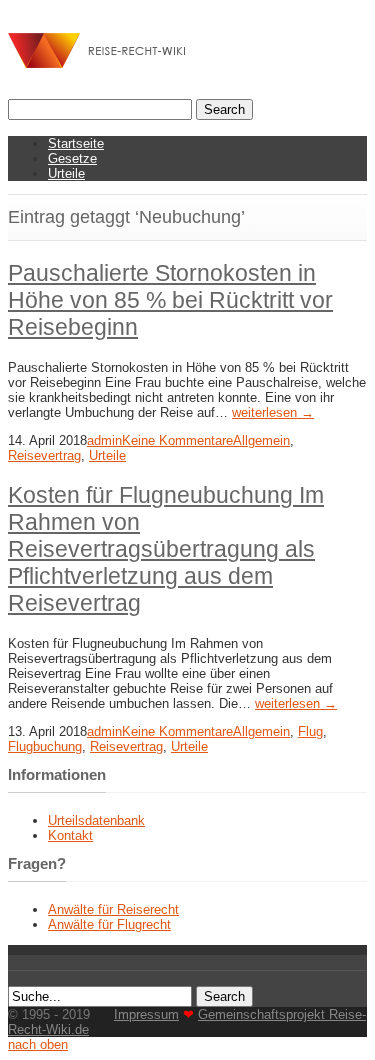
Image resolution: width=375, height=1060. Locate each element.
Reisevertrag (44, 455)
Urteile (66, 173)
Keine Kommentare (177, 440)
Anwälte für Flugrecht (109, 924)
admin (104, 440)
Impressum (146, 1014)
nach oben (38, 1044)
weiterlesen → (273, 412)
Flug (310, 731)
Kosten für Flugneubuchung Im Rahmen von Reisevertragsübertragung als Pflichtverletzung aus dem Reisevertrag (166, 549)
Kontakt (70, 835)
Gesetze (72, 158)
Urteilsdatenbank (96, 820)
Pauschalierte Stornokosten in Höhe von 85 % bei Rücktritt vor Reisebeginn (170, 300)
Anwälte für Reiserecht (113, 909)
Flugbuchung (45, 746)
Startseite (76, 143)
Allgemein (261, 440)
